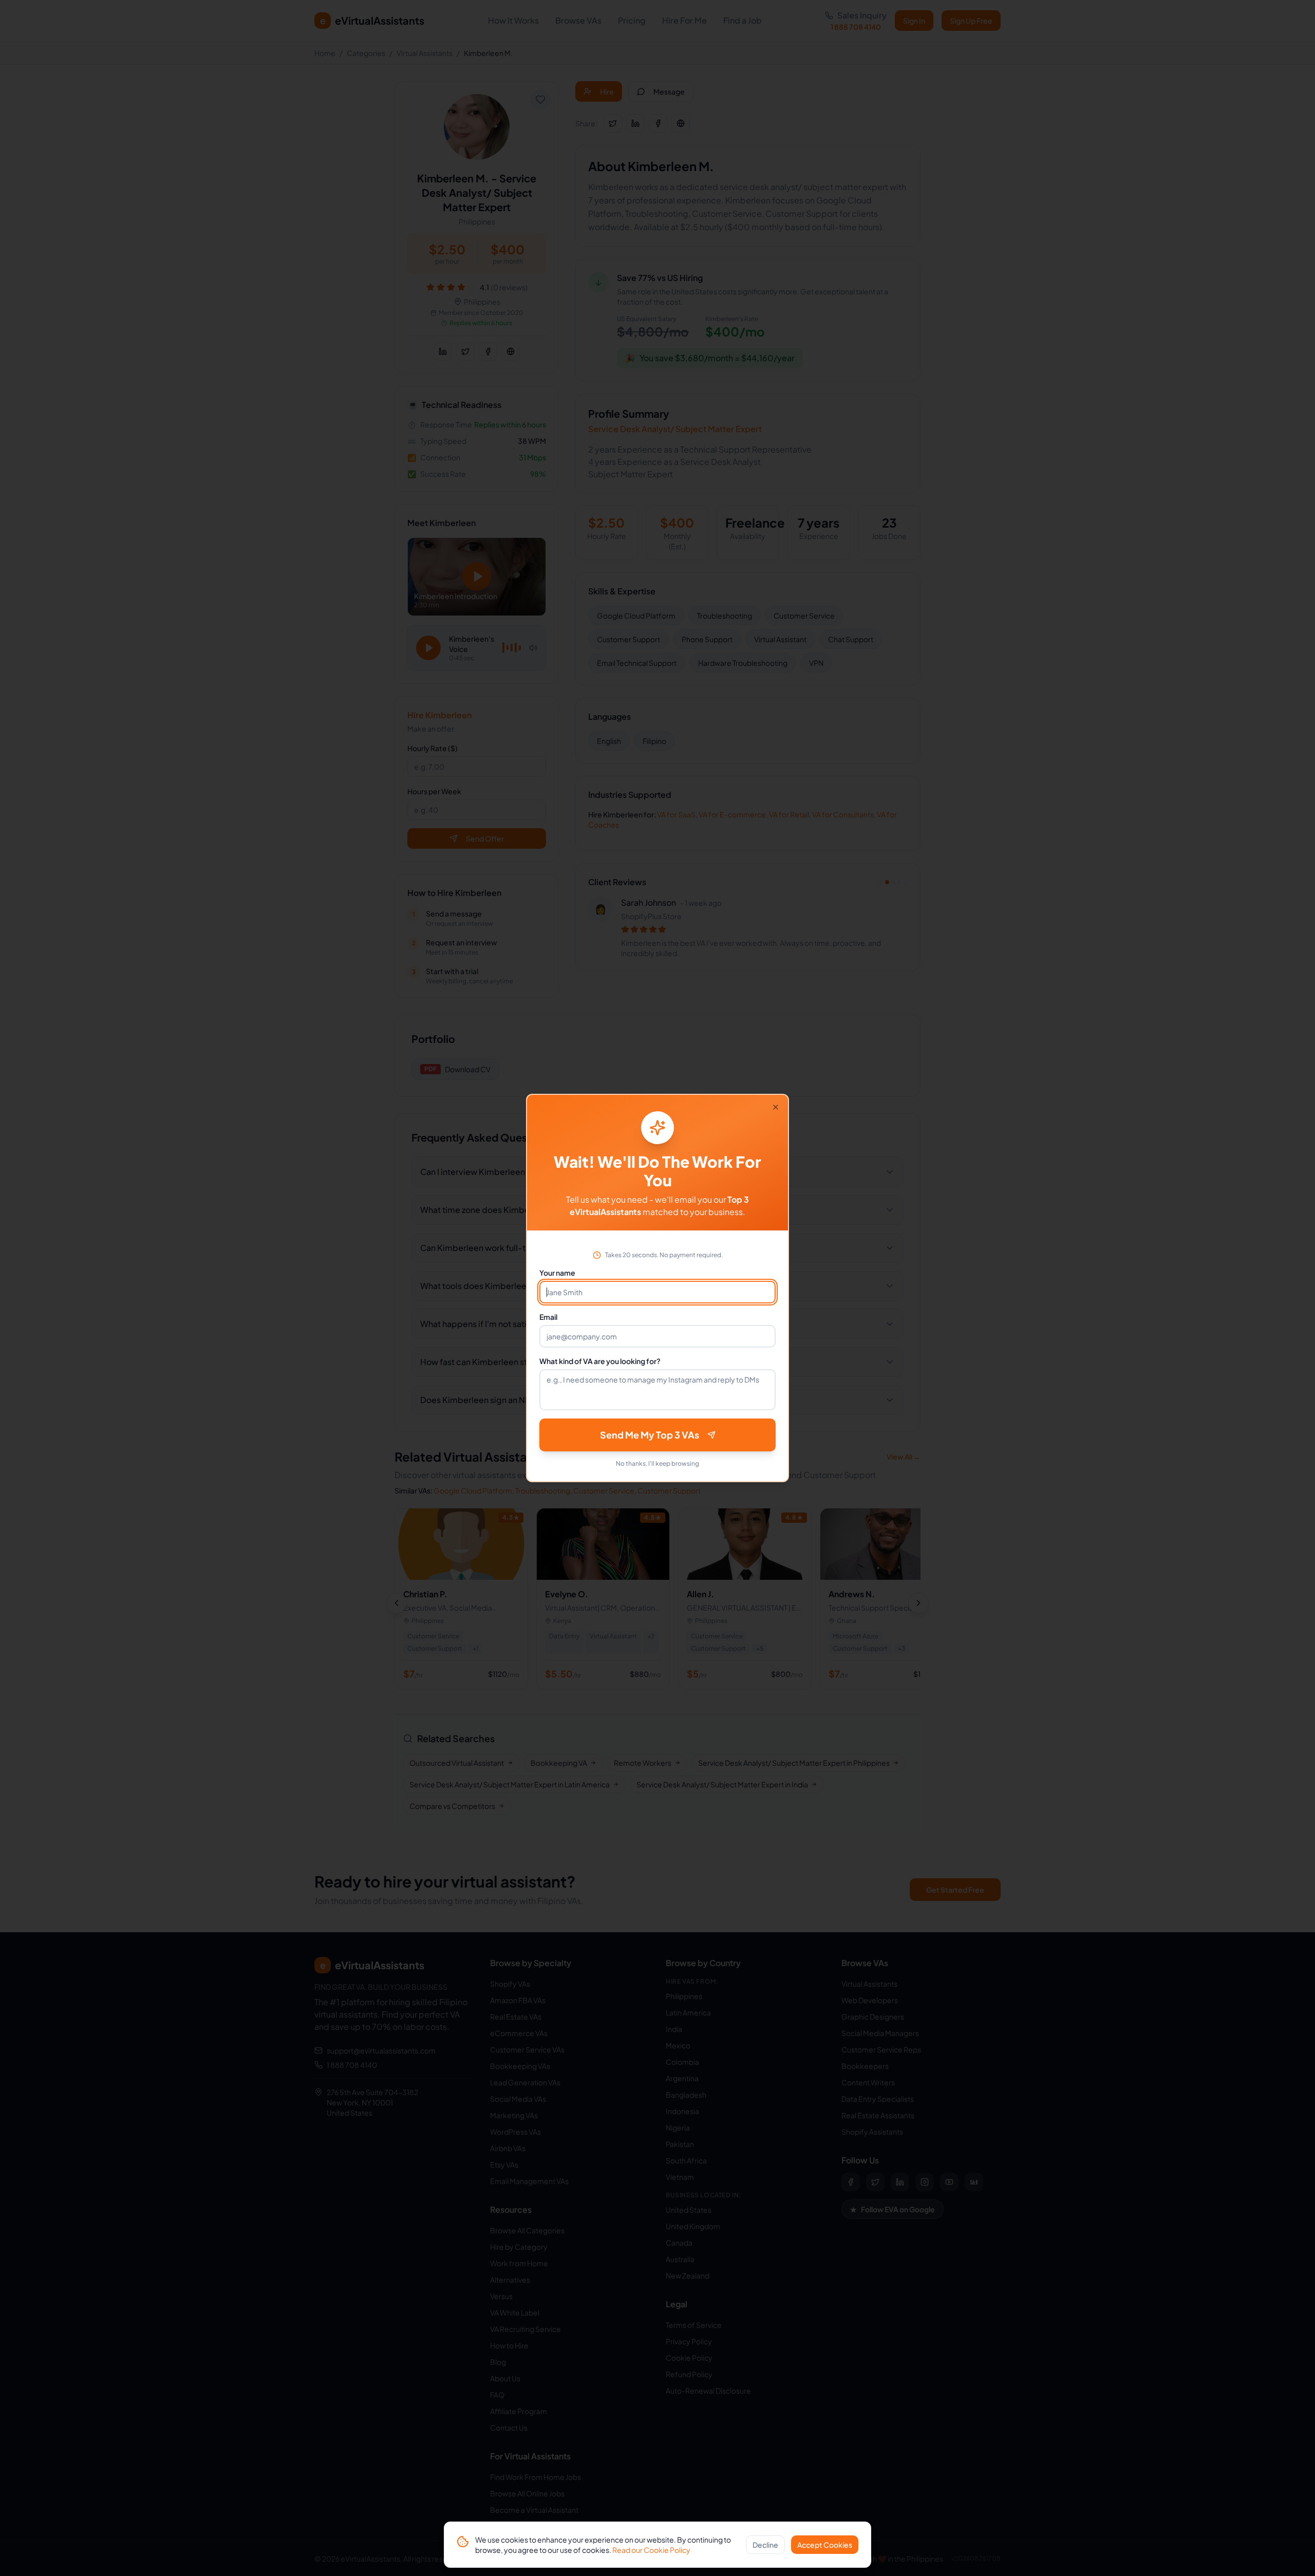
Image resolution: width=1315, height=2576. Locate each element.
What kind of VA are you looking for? (600, 1361)
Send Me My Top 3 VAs (650, 1435)
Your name (557, 1273)
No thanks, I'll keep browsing (657, 1463)
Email (548, 1317)
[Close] (776, 1107)
